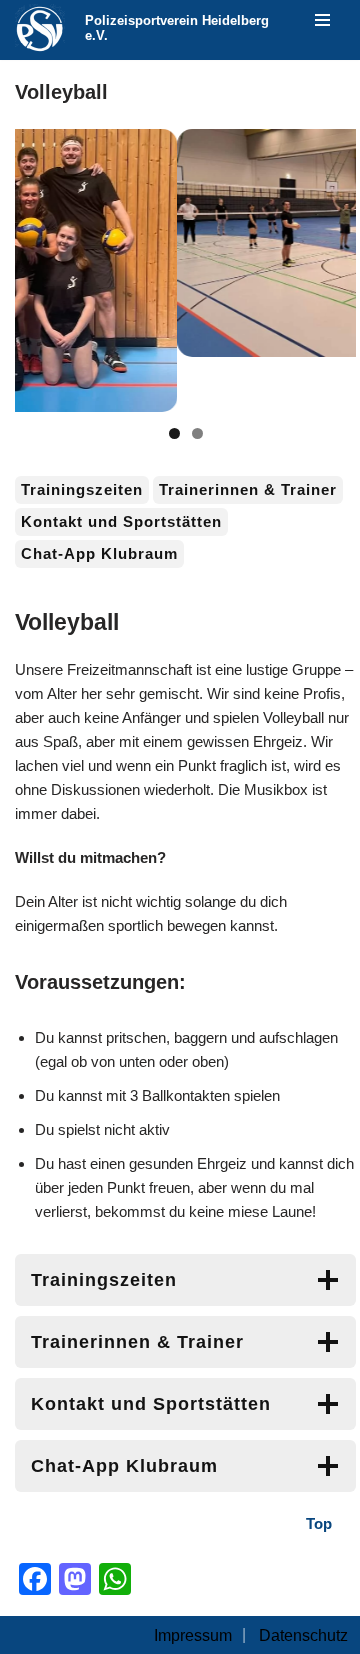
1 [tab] (174, 433)
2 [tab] (197, 433)
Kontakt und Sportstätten (121, 521)
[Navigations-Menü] (322, 20)
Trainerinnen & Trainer (248, 489)
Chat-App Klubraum (99, 553)
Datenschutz (303, 1635)
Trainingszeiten (82, 489)
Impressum (193, 1635)
